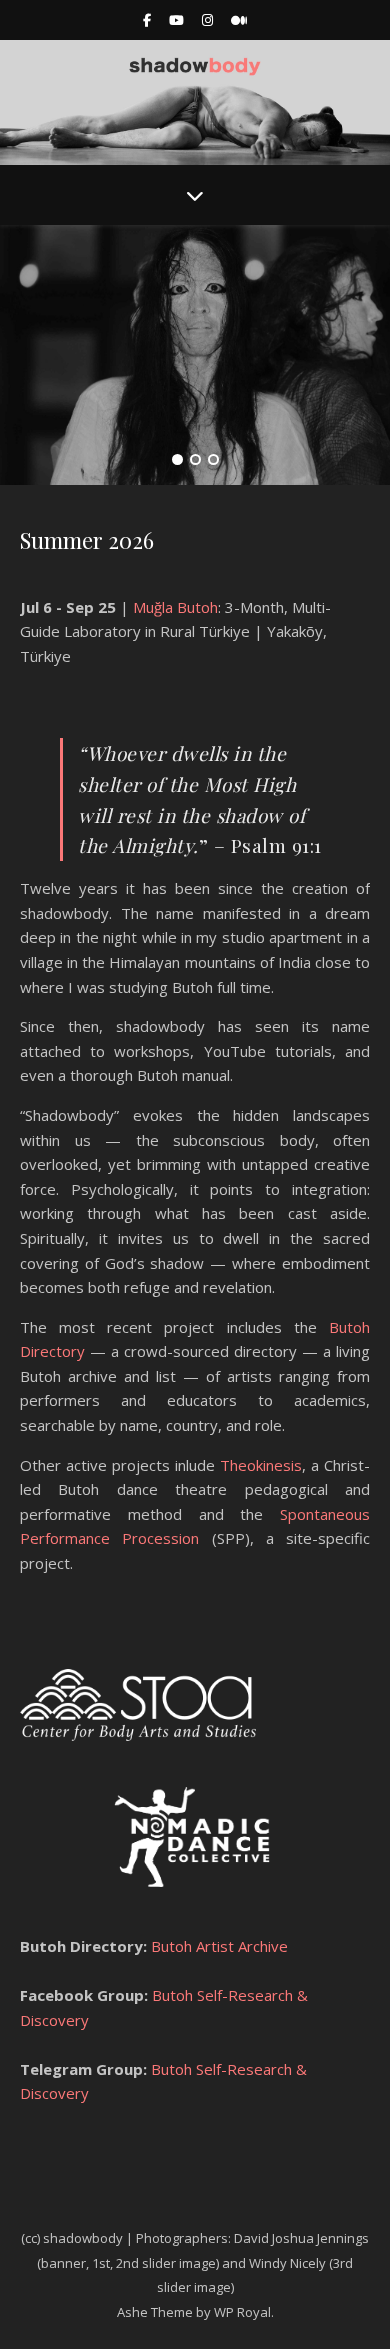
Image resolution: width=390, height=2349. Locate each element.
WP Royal (242, 2312)
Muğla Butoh (175, 607)
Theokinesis (261, 1465)
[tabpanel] (195, 355)
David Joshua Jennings (301, 2238)
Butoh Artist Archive (217, 1946)
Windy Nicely (287, 2263)
